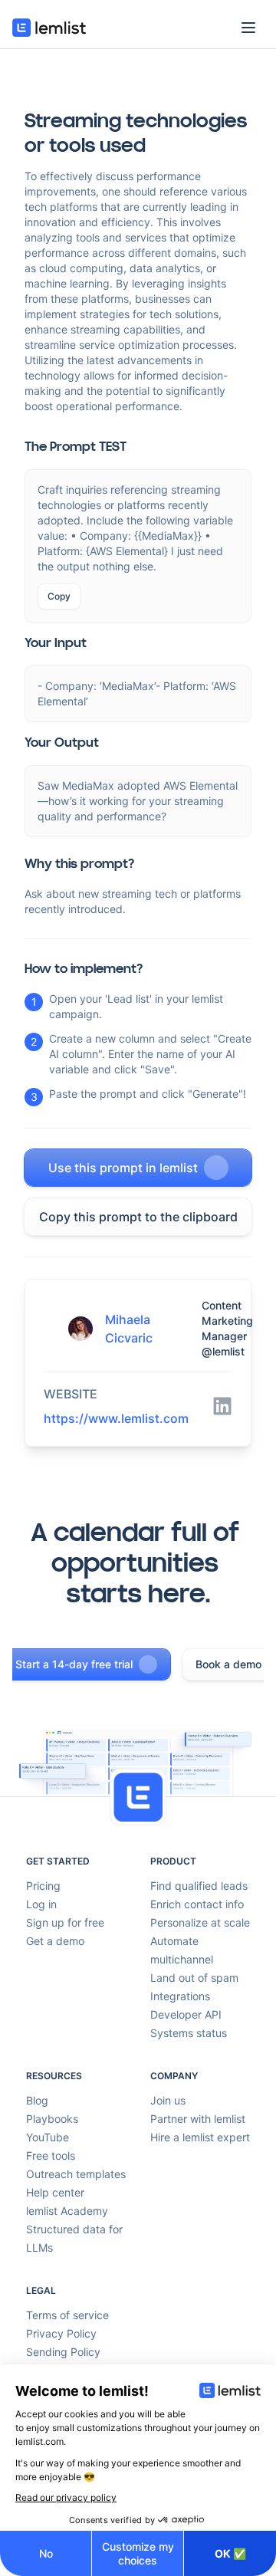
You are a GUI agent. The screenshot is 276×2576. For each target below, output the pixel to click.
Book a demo (228, 1664)
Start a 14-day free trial (74, 1664)
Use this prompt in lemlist (123, 1168)
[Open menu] (248, 28)
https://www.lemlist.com (116, 1418)
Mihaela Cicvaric (129, 1329)
